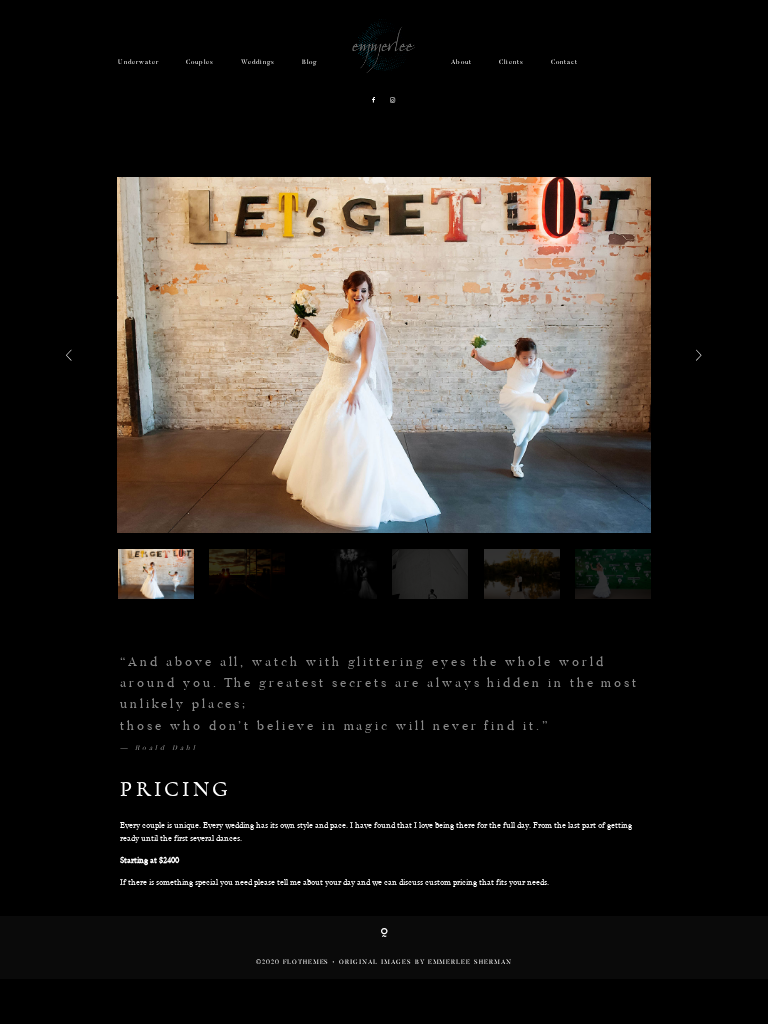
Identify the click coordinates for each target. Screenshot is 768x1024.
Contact (564, 62)
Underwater (138, 62)
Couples (200, 62)
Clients (511, 62)
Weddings (258, 62)
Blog (309, 62)
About (461, 62)
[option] (384, 355)
